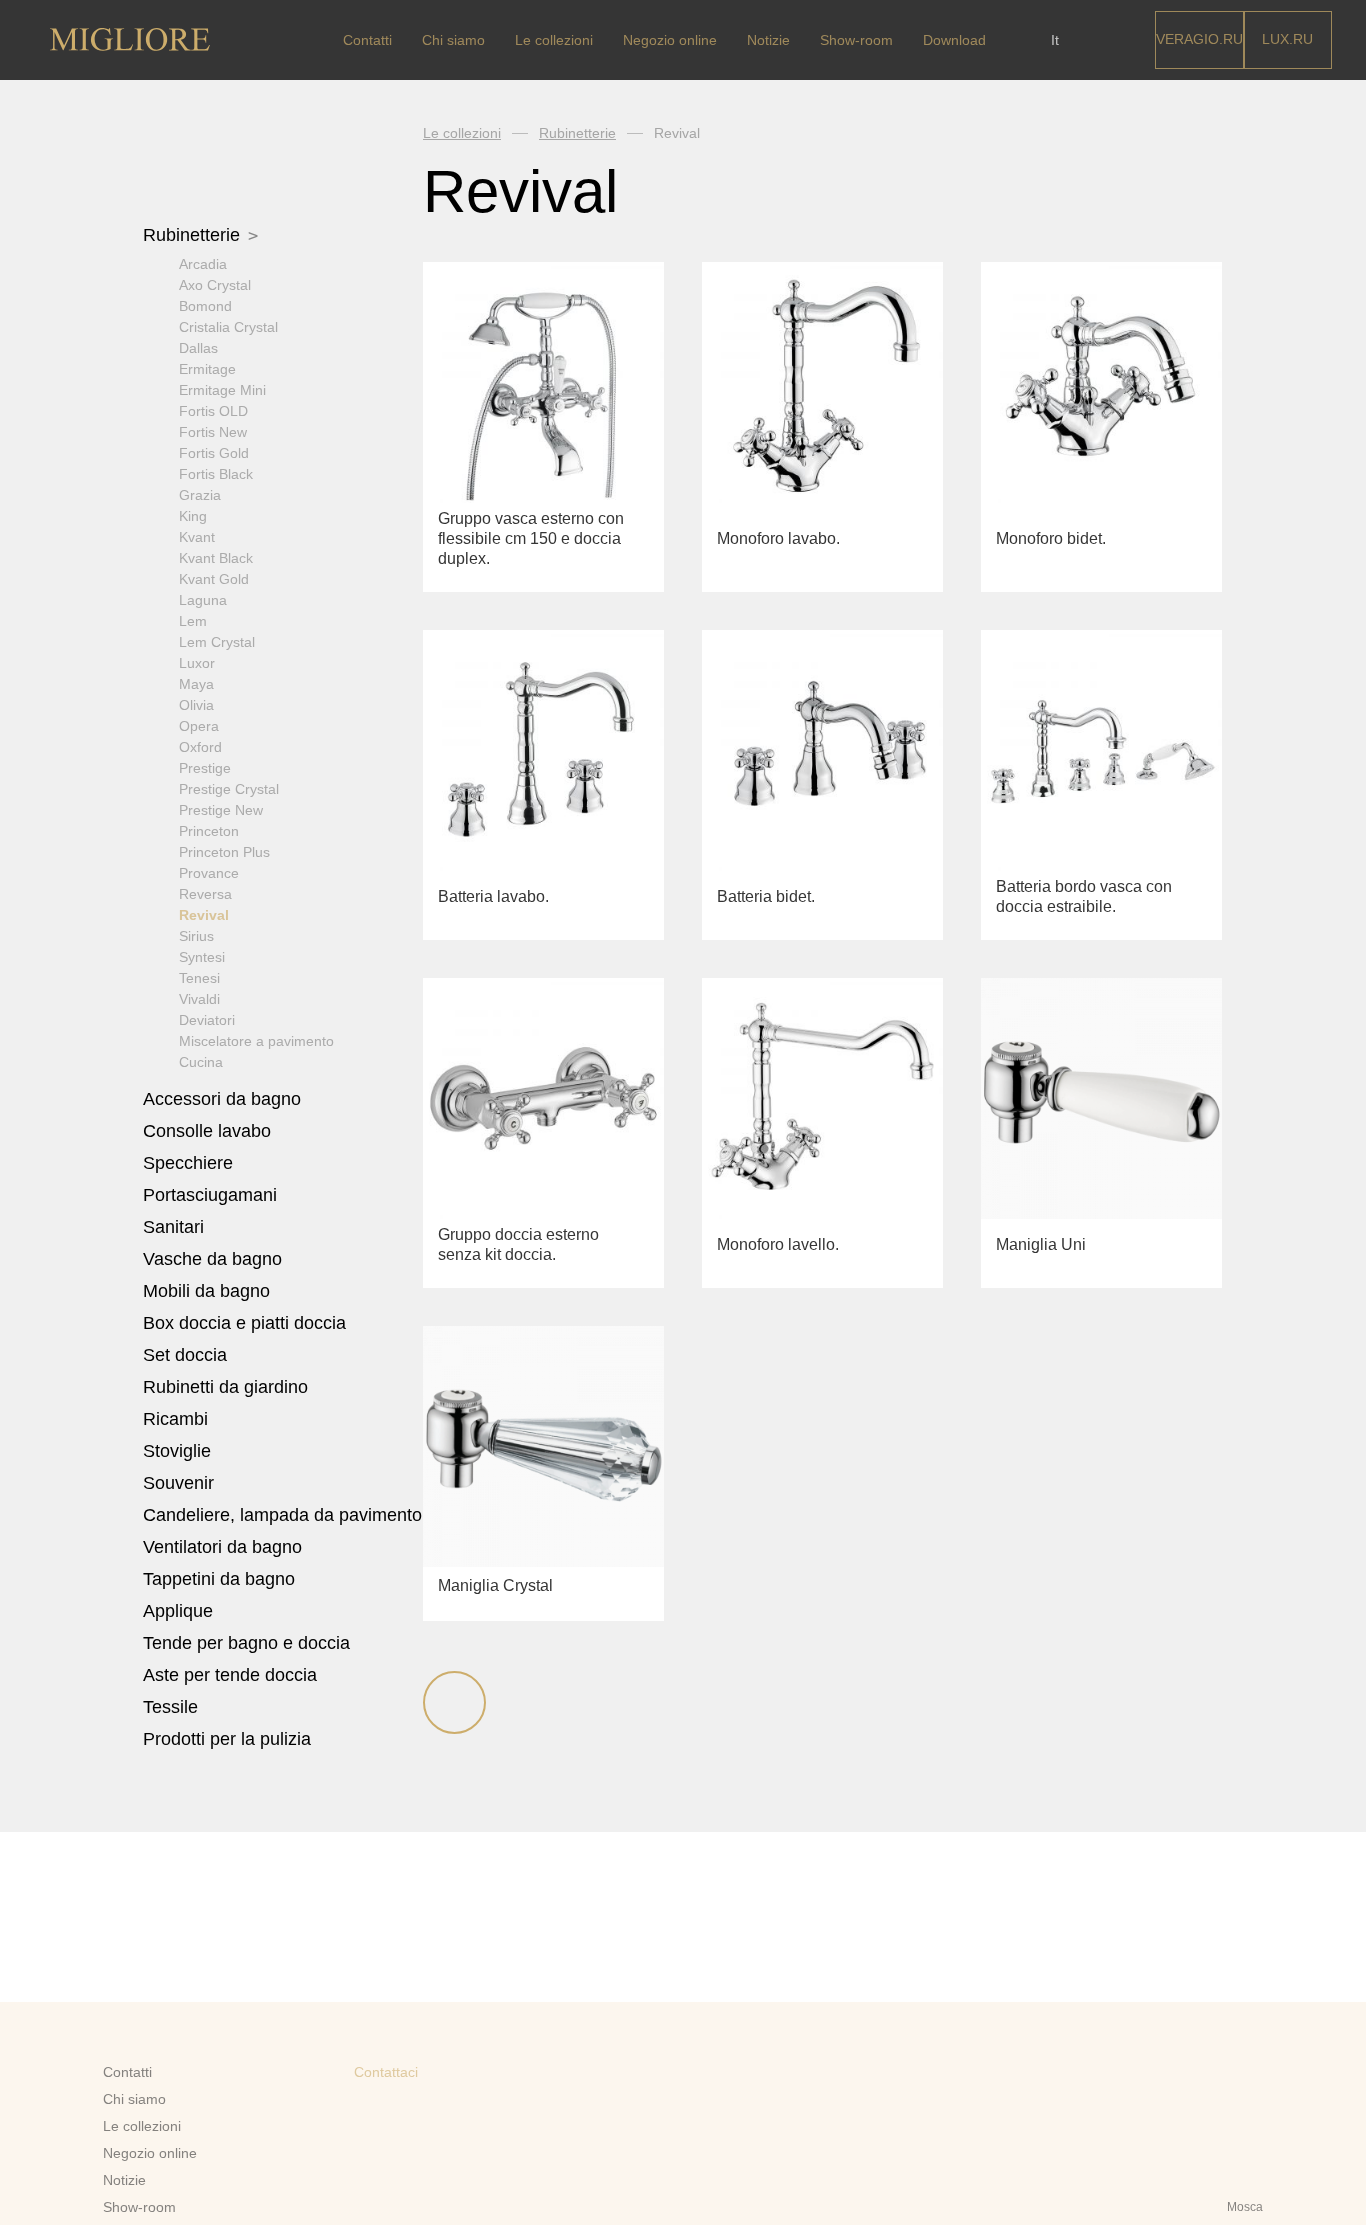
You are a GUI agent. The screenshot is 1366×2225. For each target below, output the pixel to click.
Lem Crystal (217, 642)
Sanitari (176, 1227)
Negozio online (670, 40)
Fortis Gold (214, 453)
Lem (193, 621)
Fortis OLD (213, 411)
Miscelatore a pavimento (256, 1041)
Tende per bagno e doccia (246, 1643)
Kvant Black (216, 558)
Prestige (205, 768)
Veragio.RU (1199, 39)
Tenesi (199, 978)
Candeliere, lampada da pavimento (282, 1515)
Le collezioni (554, 40)
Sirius (196, 936)
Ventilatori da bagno (222, 1547)
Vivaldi (199, 999)
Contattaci (386, 2072)
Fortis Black (216, 474)
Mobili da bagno (209, 1291)
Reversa (205, 894)
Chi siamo (453, 40)
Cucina (201, 1062)
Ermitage (207, 369)
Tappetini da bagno (221, 1579)
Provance (209, 873)
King (193, 516)
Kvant (197, 537)
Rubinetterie (194, 235)
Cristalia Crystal (228, 327)
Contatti (367, 40)
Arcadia (203, 264)
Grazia (200, 495)
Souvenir (181, 1483)
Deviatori (207, 1020)
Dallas (198, 348)
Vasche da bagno (215, 1259)
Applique (178, 1611)
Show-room (856, 40)
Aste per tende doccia (230, 1675)
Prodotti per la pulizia (227, 1739)
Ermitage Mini (222, 390)
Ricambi (178, 1419)
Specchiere (188, 1163)
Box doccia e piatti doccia (247, 1323)
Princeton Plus (224, 852)
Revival (204, 915)
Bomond (205, 306)
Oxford (200, 747)
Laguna (203, 600)
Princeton (209, 831)
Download (954, 40)
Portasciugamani (212, 1195)
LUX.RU (1287, 39)
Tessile (173, 1707)
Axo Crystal (215, 285)
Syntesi (202, 957)
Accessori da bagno (224, 1099)
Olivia (196, 705)
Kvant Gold (214, 579)
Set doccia (187, 1355)
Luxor (197, 663)
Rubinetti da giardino (225, 1387)
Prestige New (221, 810)
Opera (199, 726)
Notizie (768, 40)
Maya (196, 684)
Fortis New (213, 432)
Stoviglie (179, 1451)
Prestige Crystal (229, 789)
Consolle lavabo (207, 1131)
